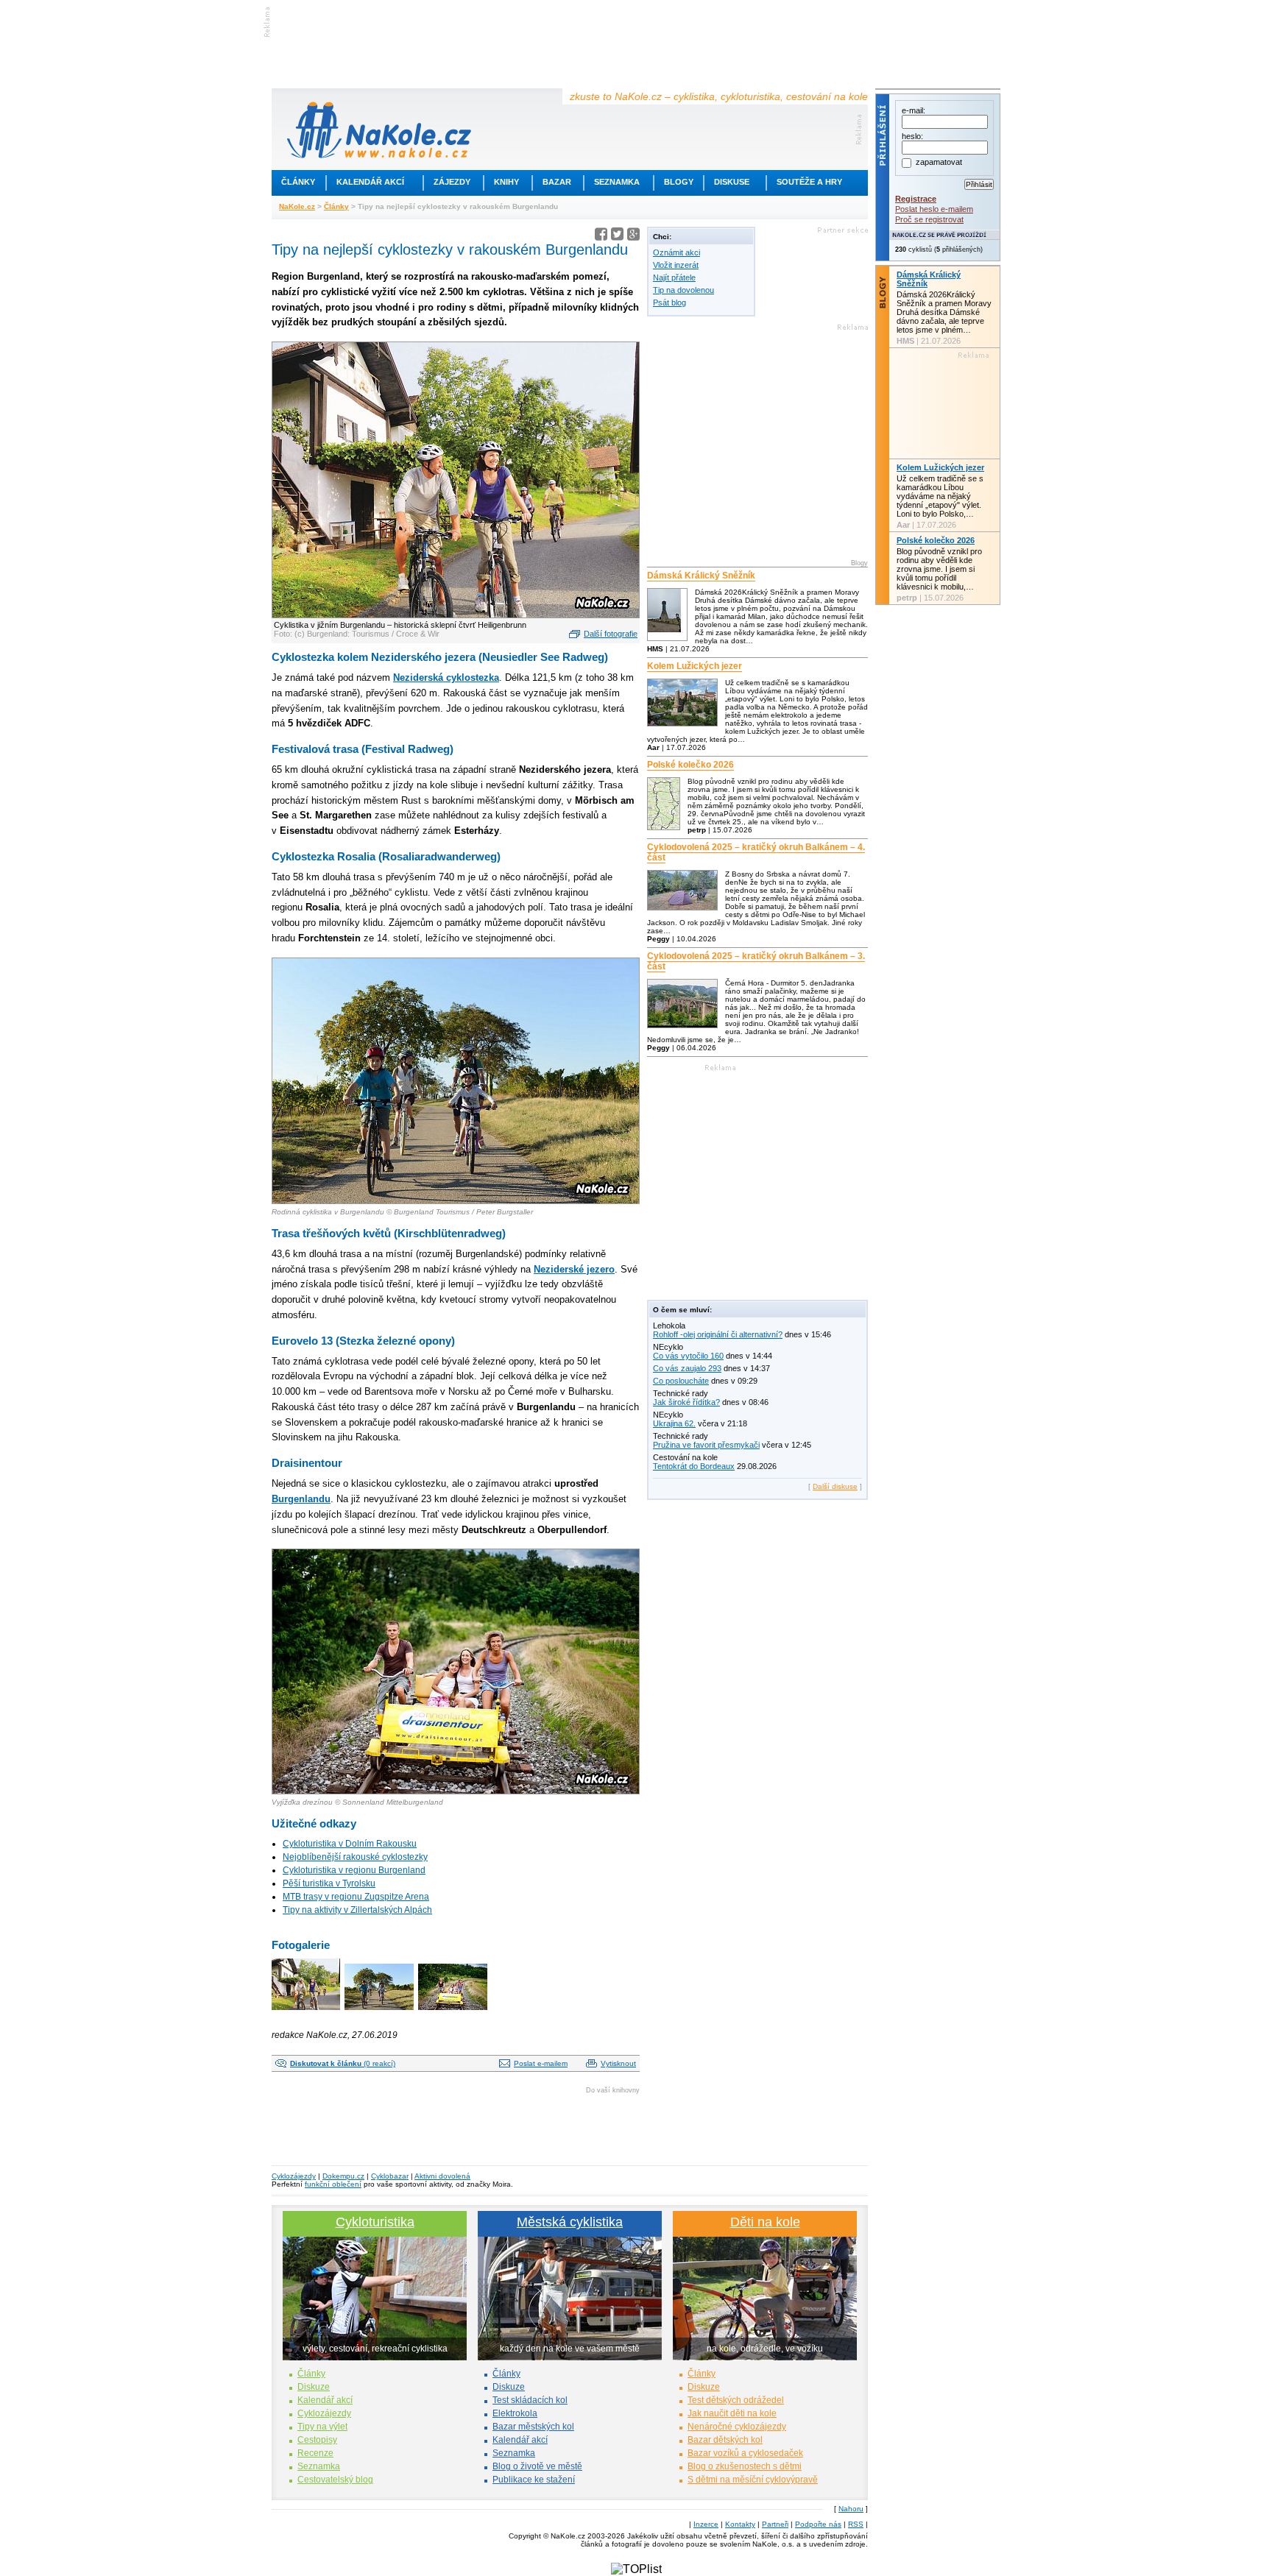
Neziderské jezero (574, 1269)
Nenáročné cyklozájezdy (737, 2427)
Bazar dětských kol (725, 2440)
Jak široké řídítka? (686, 1402)
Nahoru (851, 2509)
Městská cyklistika (570, 2222)
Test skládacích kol (530, 2400)
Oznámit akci (676, 252)
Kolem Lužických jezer (695, 666)
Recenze (315, 2453)
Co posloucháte (681, 1381)
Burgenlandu (301, 1499)
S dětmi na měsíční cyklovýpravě (753, 2480)
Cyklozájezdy (294, 2176)
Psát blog (669, 302)
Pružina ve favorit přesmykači (706, 1445)
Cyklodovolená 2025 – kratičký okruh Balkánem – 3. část (756, 961)
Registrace (916, 199)
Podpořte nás (818, 2524)
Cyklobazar (390, 2176)
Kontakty (740, 2524)
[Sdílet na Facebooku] (601, 237)
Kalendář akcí (370, 182)
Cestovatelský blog (335, 2480)
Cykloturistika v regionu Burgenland (354, 1870)
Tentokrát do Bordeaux (694, 1466)
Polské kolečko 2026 (690, 765)
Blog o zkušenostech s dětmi (745, 2466)
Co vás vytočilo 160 (688, 1356)
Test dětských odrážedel (736, 2400)
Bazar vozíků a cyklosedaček (745, 2453)
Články (298, 182)
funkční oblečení (333, 2184)
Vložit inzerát (676, 265)
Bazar (557, 182)
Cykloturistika (375, 2222)
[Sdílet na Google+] (633, 237)
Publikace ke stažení (534, 2480)
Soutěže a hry (809, 182)
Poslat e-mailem (541, 2063)
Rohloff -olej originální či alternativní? (718, 1334)
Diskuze (314, 2387)
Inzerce (706, 2524)
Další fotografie (611, 634)
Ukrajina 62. (674, 1423)
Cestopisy (317, 2440)
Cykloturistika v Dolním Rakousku (350, 1844)
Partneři (775, 2524)
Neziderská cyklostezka (446, 677)
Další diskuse (835, 1486)
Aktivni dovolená (442, 2176)
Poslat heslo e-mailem (934, 209)
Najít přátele (674, 277)
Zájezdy (452, 182)
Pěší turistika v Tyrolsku (329, 1883)
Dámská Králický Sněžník (701, 576)
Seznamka (617, 182)
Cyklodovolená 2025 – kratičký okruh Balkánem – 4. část (756, 852)
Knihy (506, 182)
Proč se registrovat (929, 219)
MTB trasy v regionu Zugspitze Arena (356, 1897)
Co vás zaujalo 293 (687, 1368)
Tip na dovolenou (683, 290)
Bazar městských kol (533, 2427)
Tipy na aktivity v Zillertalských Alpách (357, 1910)
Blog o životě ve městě (537, 2466)
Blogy (679, 182)
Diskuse (732, 182)
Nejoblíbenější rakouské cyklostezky (355, 1857)
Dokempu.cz (343, 2176)
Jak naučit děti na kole (732, 2413)
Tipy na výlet (322, 2427)
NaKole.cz (297, 206)
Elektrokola (515, 2413)
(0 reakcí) (343, 2063)
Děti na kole (765, 2222)
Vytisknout (618, 2063)
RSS (856, 2524)
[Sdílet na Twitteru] (617, 237)
